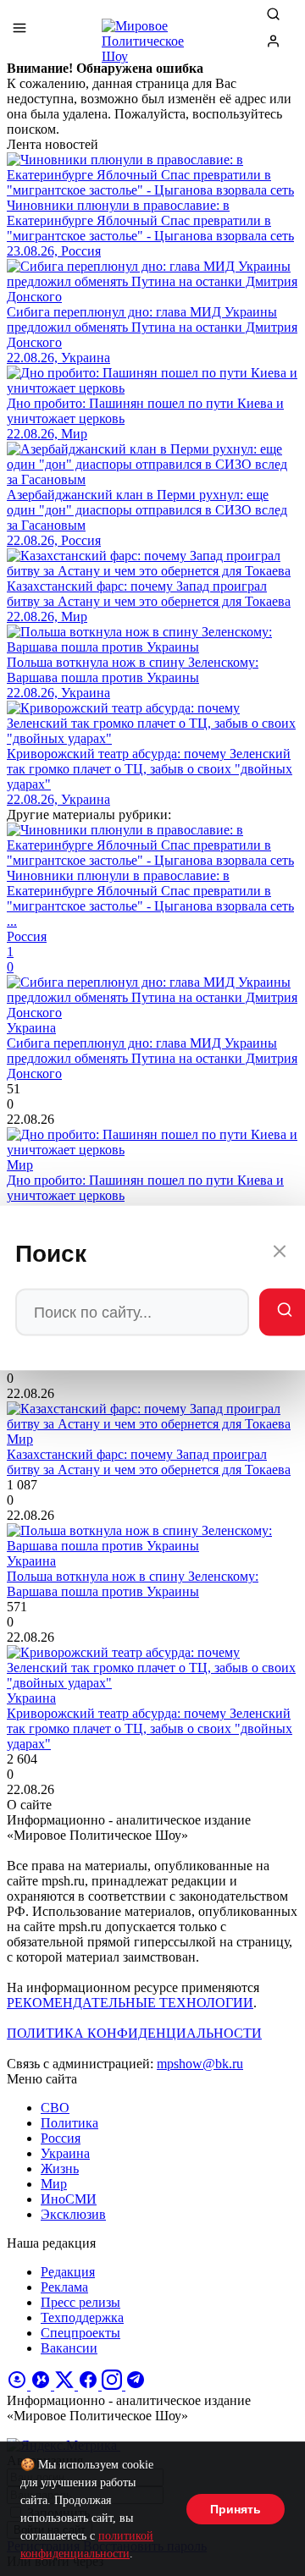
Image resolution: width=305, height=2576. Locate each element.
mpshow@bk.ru (200, 2064)
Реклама (64, 2287)
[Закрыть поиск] (280, 1254)
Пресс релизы (80, 2302)
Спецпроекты (80, 2333)
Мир (54, 2184)
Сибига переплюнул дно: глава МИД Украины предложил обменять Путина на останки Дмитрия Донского (152, 1058)
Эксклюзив (73, 2214)
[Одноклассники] (19, 2385)
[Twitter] (66, 2385)
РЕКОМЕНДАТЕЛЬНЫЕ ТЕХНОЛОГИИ (130, 2003)
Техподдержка (82, 2317)
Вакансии (69, 2348)
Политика (69, 2123)
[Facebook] (90, 2385)
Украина (65, 2153)
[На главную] (152, 34)
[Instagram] (114, 2385)
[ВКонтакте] (42, 2385)
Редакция (68, 2272)
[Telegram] (136, 2385)
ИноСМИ (69, 2199)
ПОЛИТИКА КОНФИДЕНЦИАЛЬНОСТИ (134, 2033)
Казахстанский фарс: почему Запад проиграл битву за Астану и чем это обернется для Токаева (149, 1462)
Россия (61, 2138)
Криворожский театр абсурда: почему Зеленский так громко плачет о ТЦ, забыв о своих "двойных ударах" (150, 1728)
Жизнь (60, 2169)
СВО (55, 2108)
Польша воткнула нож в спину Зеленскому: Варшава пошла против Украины (133, 1584)
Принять (236, 2509)
